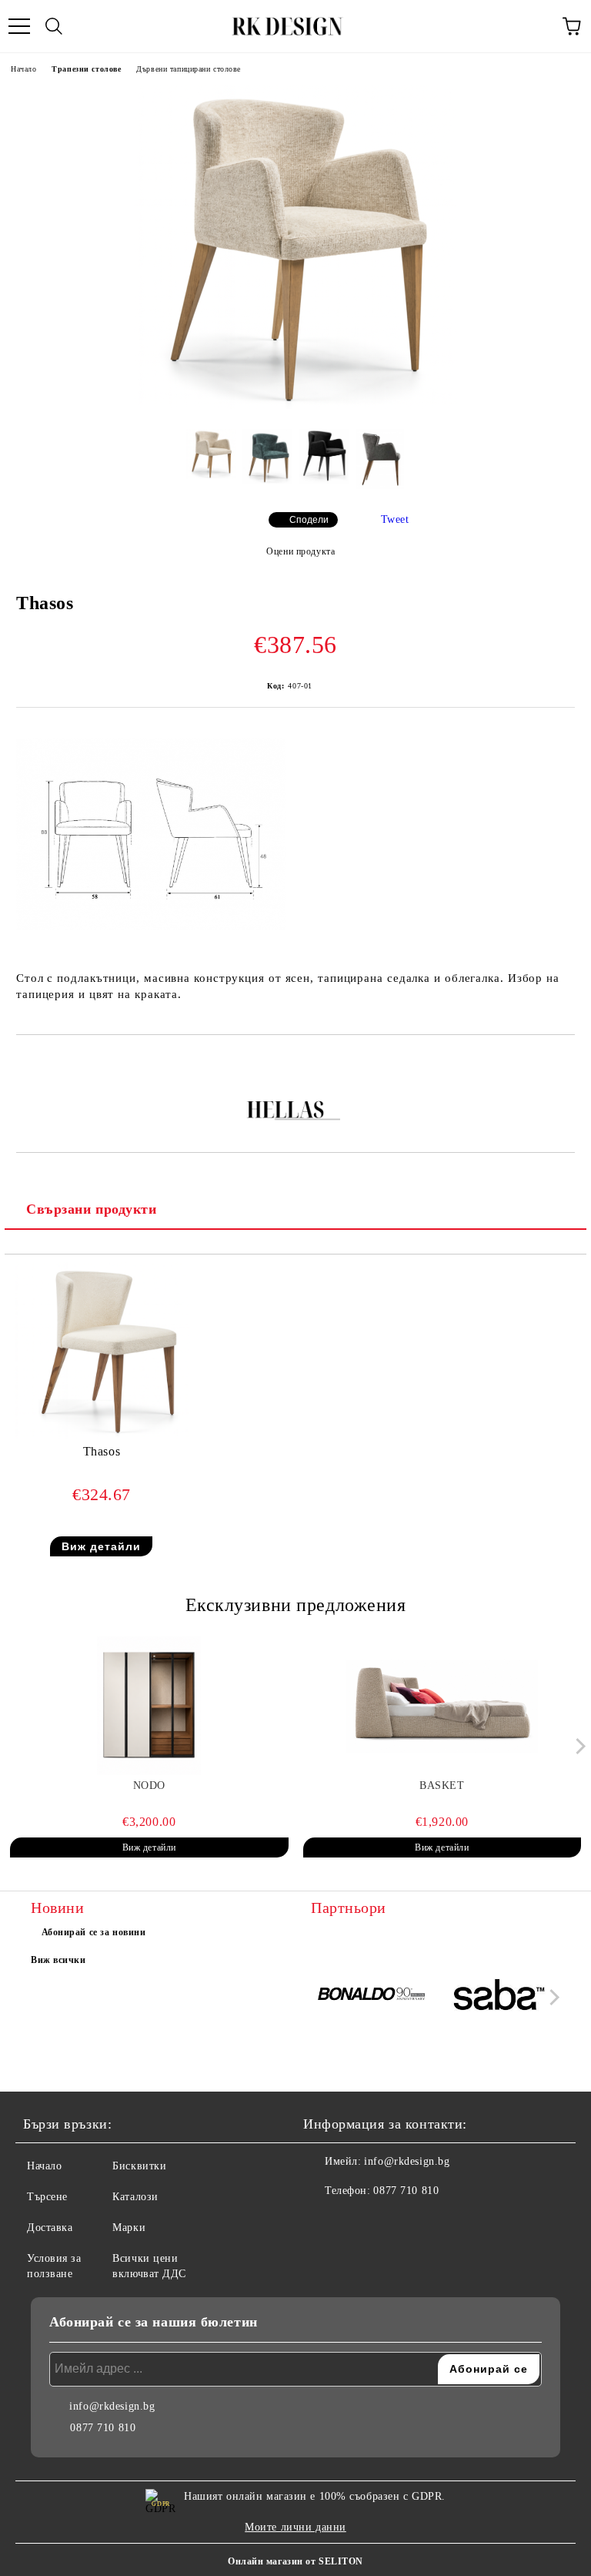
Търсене (47, 2197)
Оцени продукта (301, 551)
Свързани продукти (92, 1209)
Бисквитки (139, 2166)
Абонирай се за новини (94, 1932)
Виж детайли (101, 1546)
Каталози (135, 2197)
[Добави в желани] (564, 1061)
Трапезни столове (86, 69)
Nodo (149, 1785)
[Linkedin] (391, 2222)
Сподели (309, 520)
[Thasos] (295, 405)
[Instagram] (357, 2222)
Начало (23, 69)
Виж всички (58, 1960)
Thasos (102, 1451)
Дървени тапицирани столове (189, 69)
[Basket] (442, 1706)
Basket (442, 1785)
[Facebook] (323, 2222)
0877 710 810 (406, 2191)
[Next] (578, 1746)
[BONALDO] (372, 1997)
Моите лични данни (295, 2527)
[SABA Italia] (499, 1997)
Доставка (50, 2228)
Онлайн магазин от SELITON (295, 2561)
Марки (129, 2228)
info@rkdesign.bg (407, 2161)
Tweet (395, 519)
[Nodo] (149, 1706)
